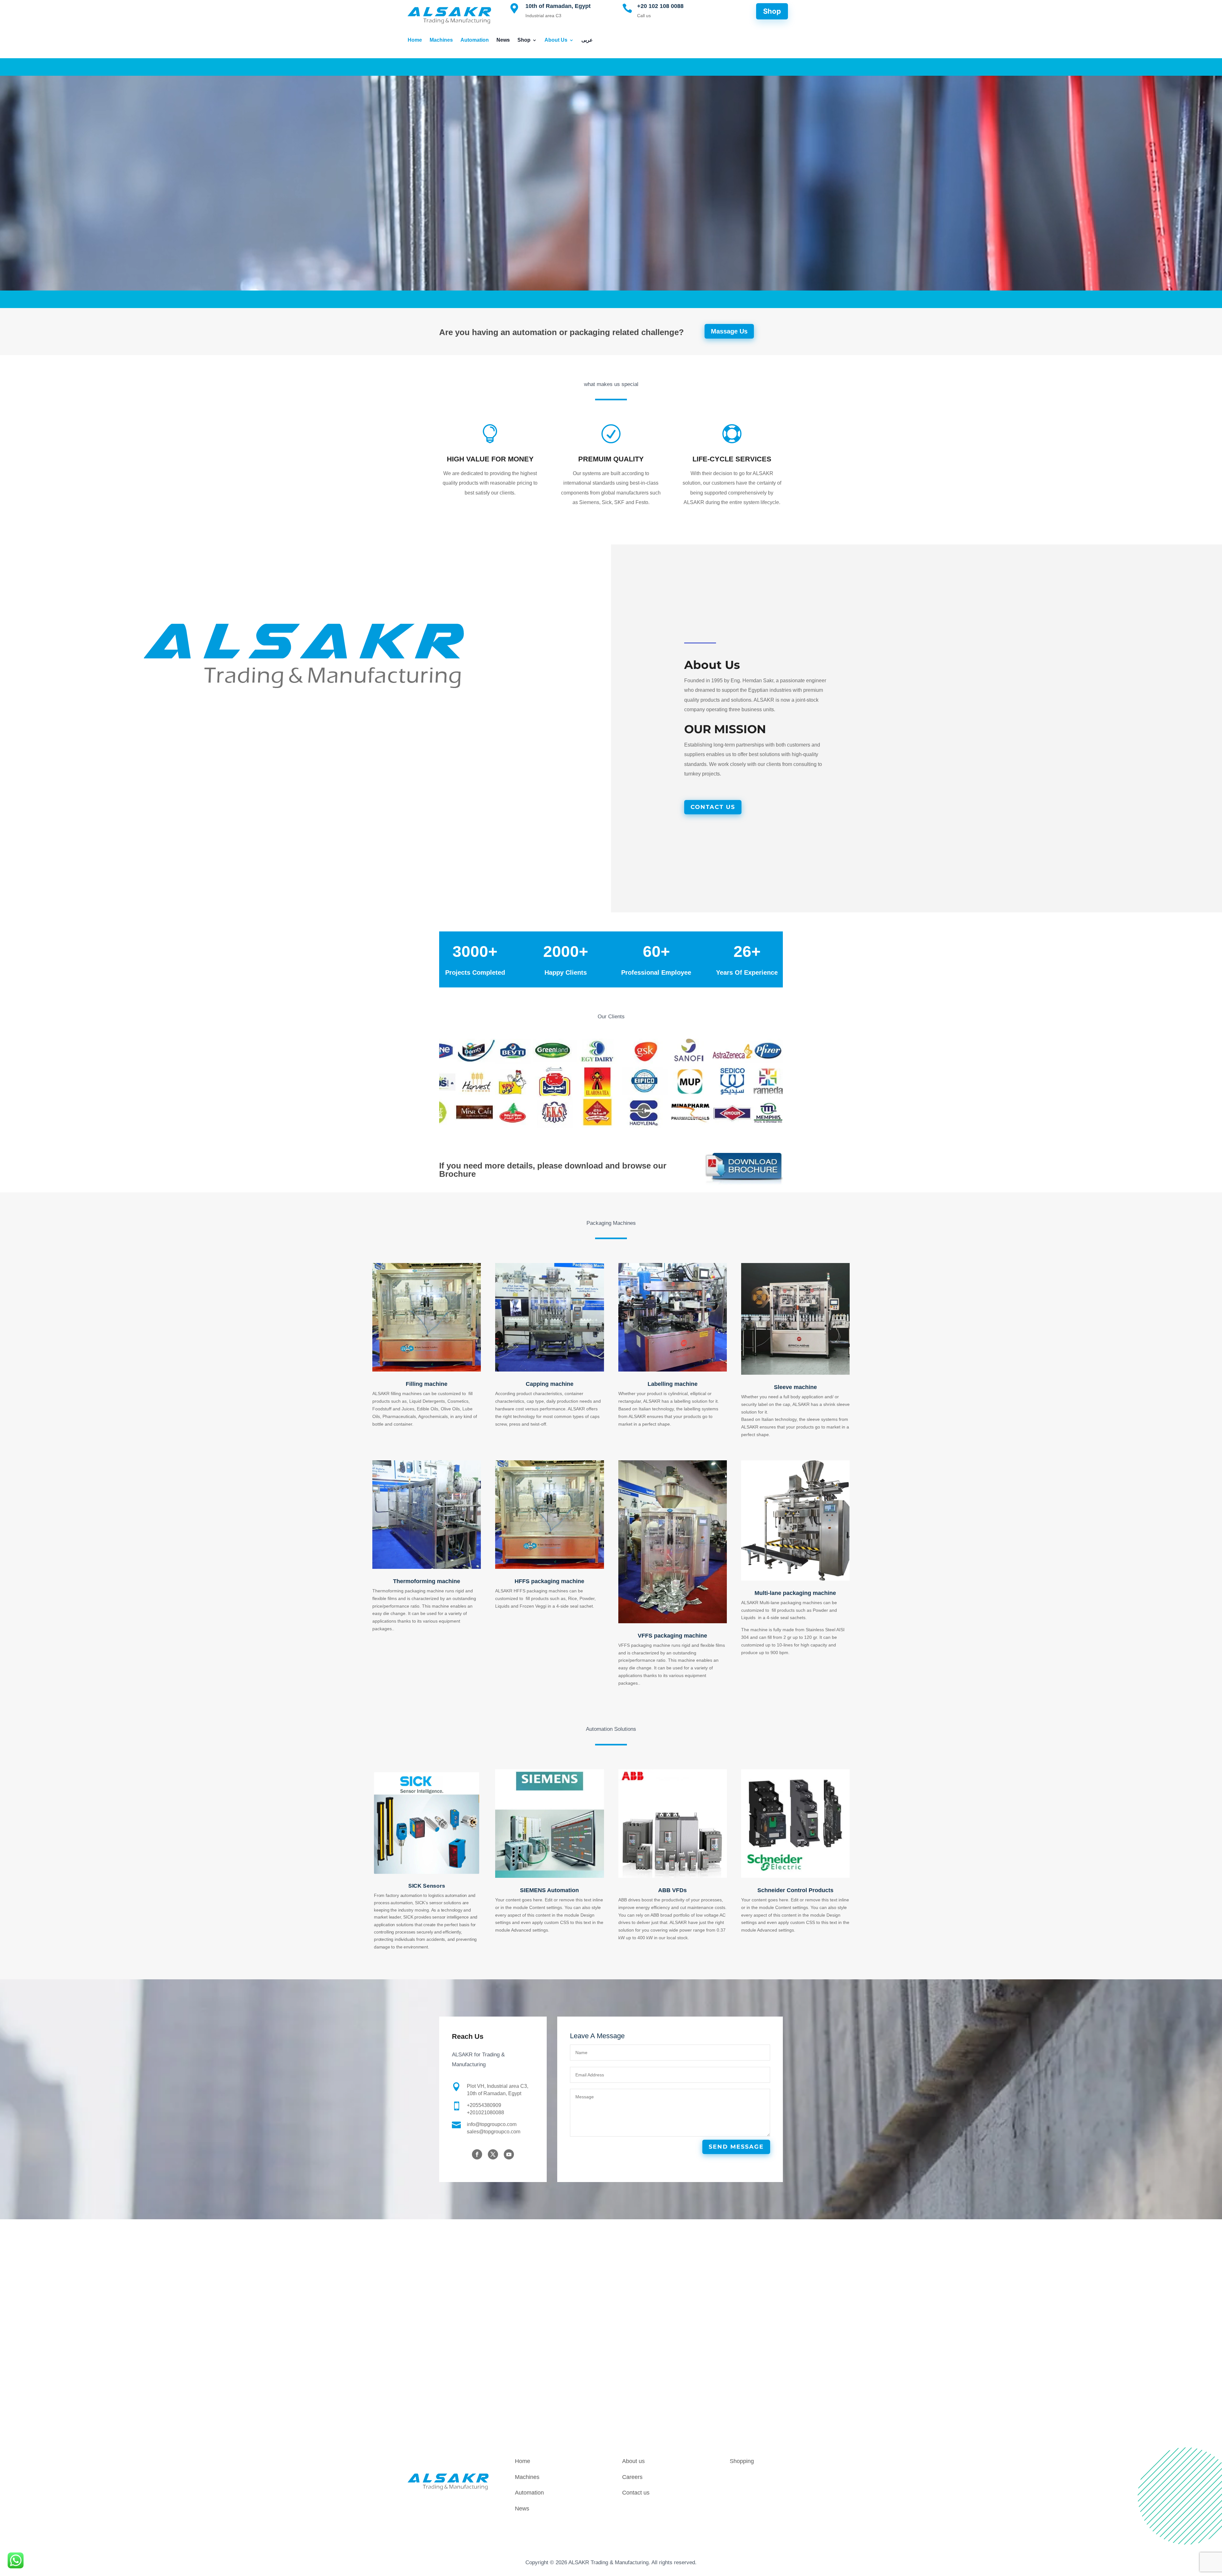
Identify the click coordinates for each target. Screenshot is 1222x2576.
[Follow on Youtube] (509, 2154)
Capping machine (550, 1384)
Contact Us (713, 807)
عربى (587, 40)
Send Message (736, 2147)
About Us (556, 40)
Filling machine (427, 1384)
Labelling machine (673, 1384)
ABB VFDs (672, 1890)
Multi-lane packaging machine (795, 1593)
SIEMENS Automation (549, 1890)
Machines (441, 40)
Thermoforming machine (427, 1581)
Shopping (742, 2461)
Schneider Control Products (795, 1890)
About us (633, 2461)
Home (415, 40)
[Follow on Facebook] (477, 2154)
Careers (632, 2477)
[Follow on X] (493, 2154)
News (503, 40)
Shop (524, 40)
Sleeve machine (795, 1387)
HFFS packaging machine (549, 1581)
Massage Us (729, 331)
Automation (475, 40)
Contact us (636, 2493)
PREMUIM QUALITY (611, 459)
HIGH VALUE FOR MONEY (490, 459)
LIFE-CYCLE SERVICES (732, 459)
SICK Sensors (427, 1886)
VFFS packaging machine (672, 1636)
